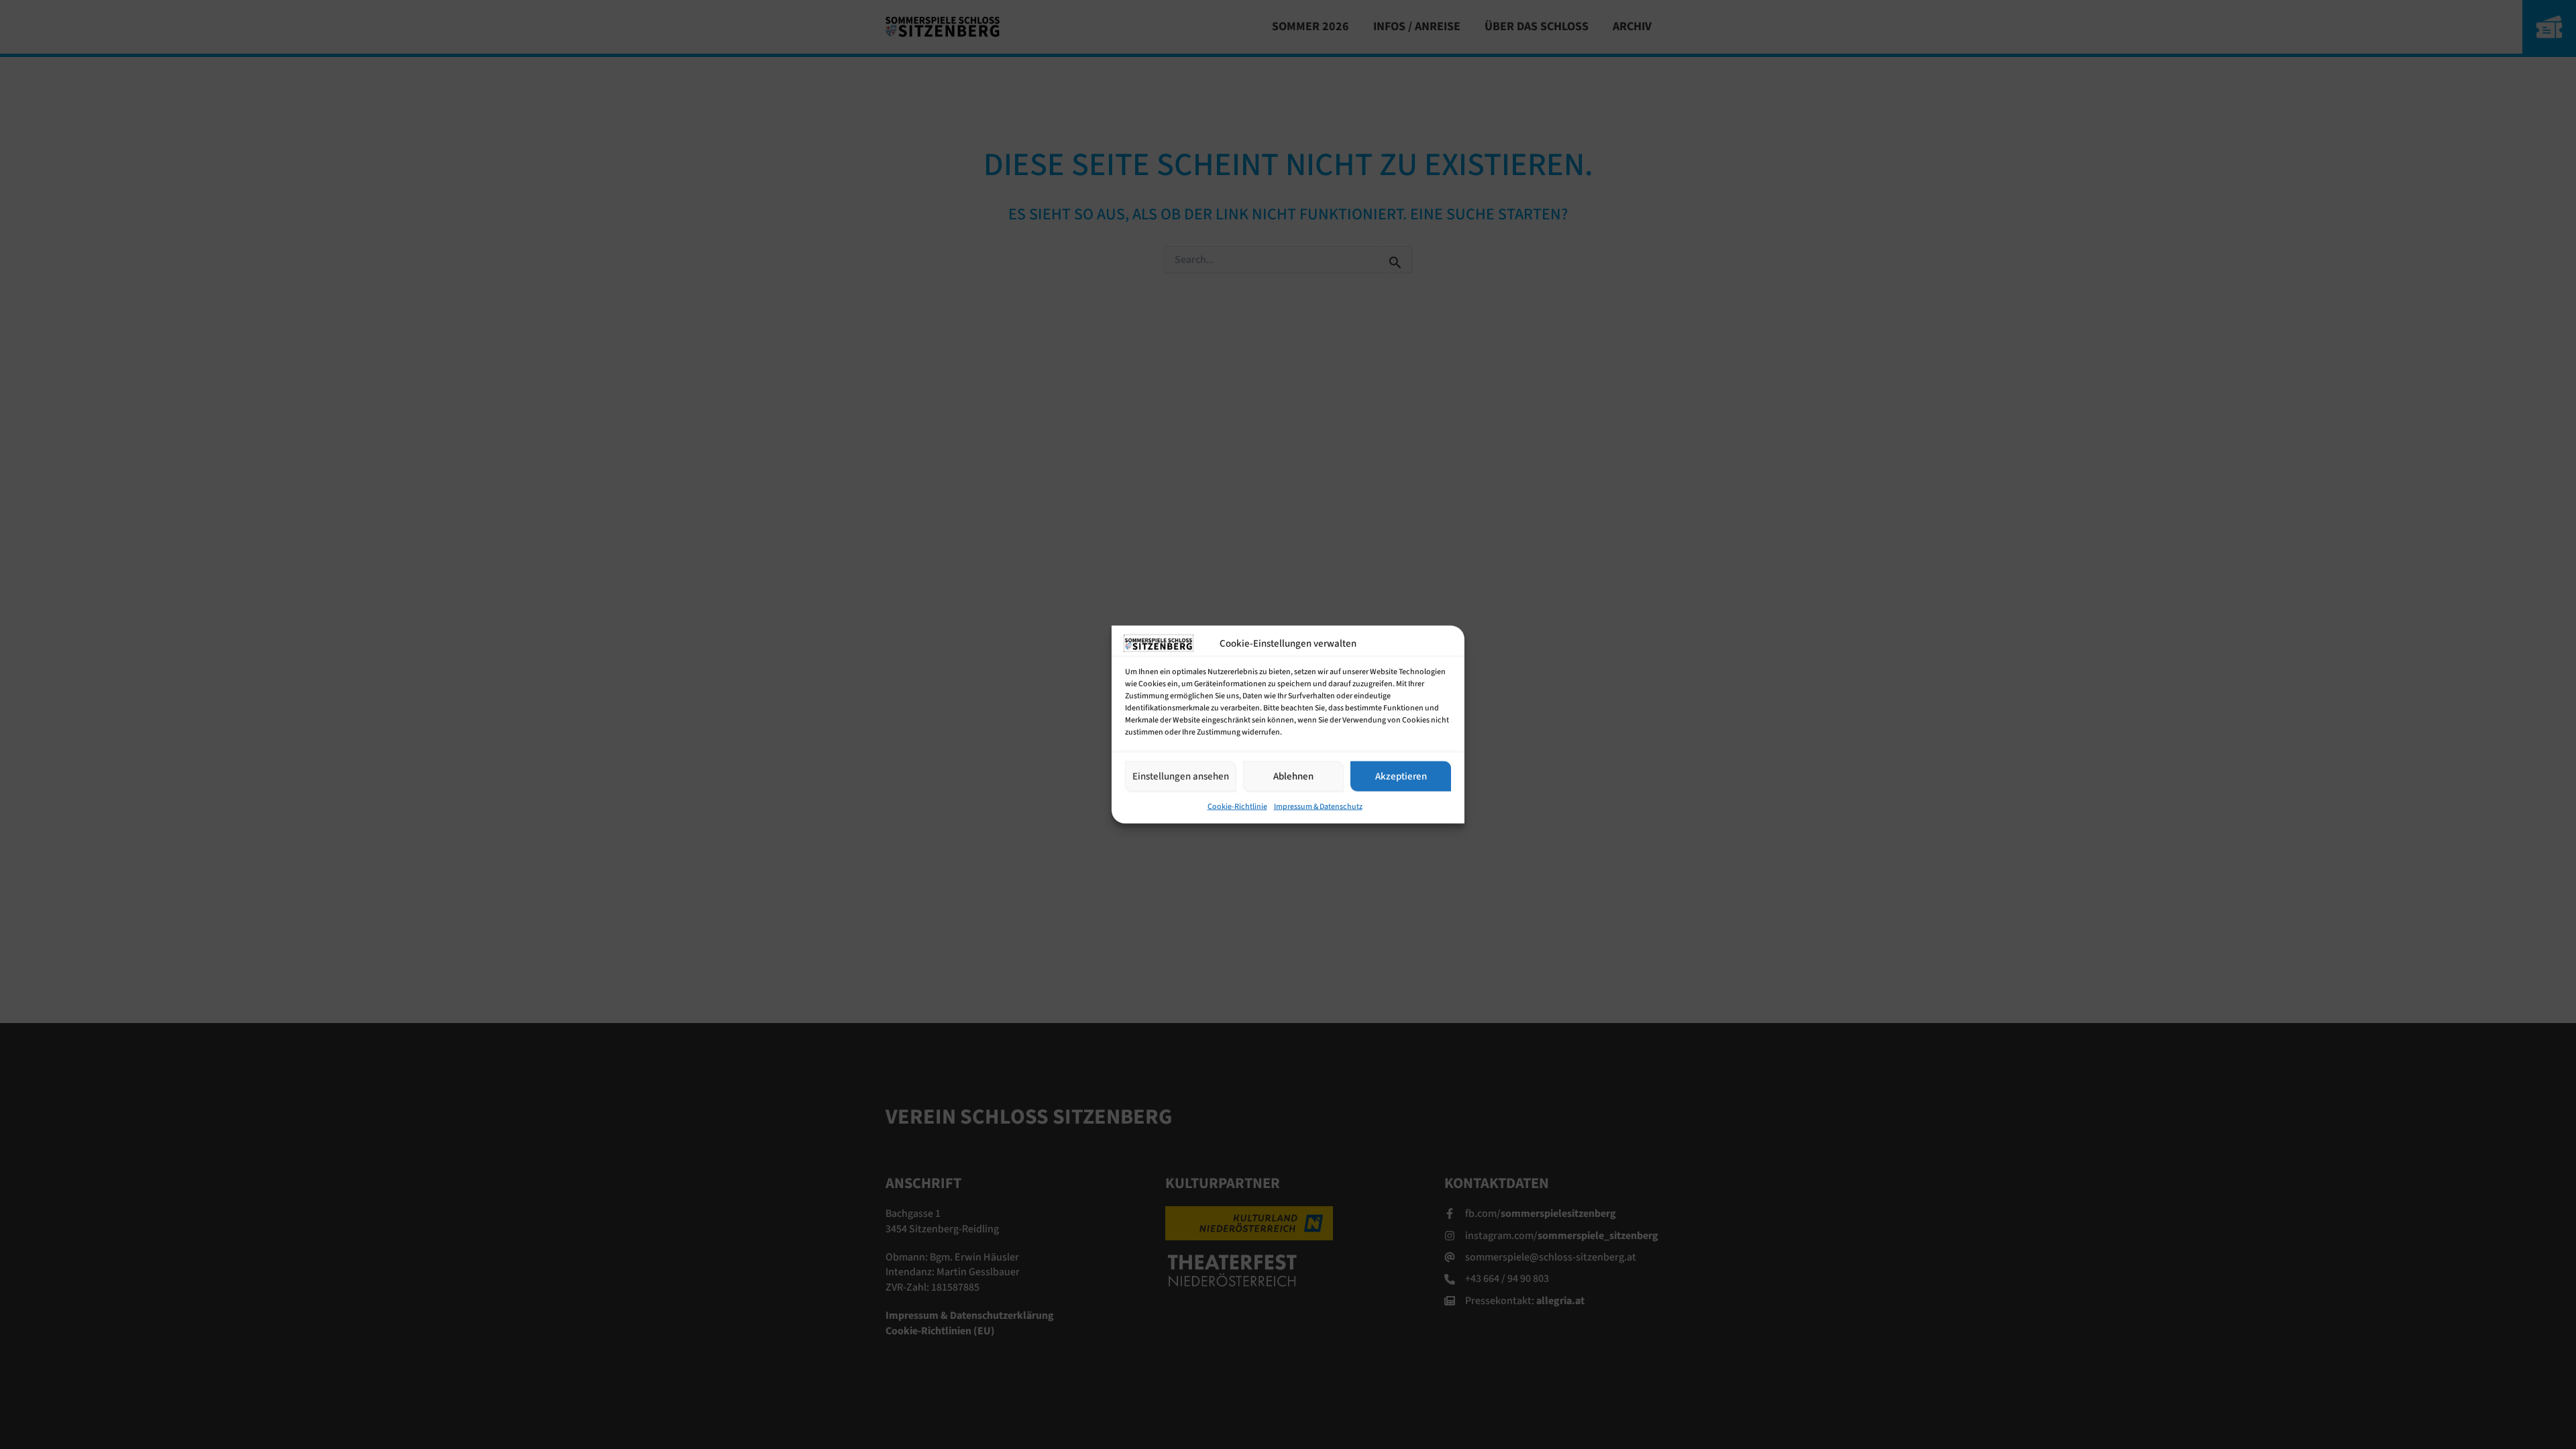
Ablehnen (1293, 776)
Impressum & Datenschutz (1318, 807)
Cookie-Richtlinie (1237, 807)
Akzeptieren (1401, 776)
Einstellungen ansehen (1181, 776)
